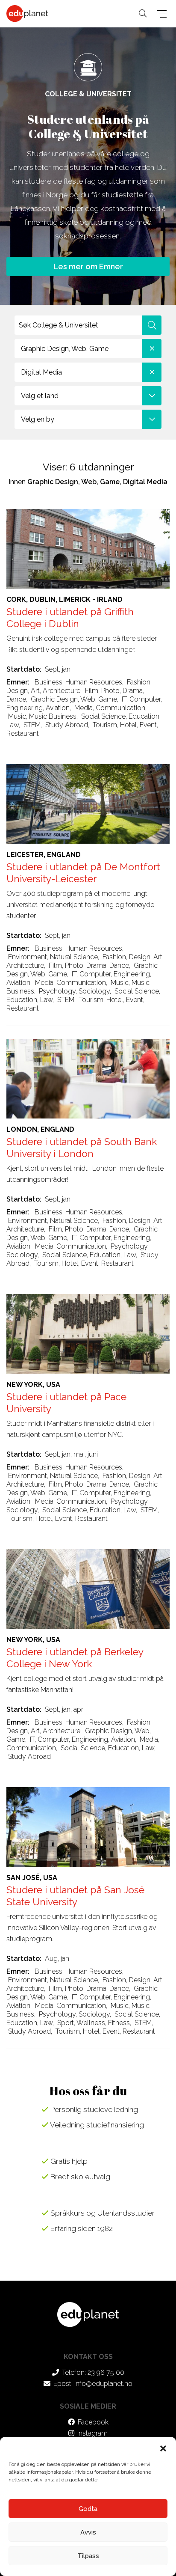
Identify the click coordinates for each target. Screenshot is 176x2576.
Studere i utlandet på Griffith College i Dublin (70, 617)
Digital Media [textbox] (41, 372)
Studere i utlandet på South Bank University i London (82, 1147)
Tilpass (88, 2556)
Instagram (92, 2433)
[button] (163, 2448)
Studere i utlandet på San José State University (75, 1896)
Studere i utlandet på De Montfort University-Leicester (83, 873)
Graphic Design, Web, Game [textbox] (65, 349)
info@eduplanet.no (103, 2384)
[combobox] (88, 349)
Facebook (93, 2422)
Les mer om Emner (88, 266)
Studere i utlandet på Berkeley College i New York (75, 1658)
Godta (88, 2509)
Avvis (88, 2532)
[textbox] (88, 396)
